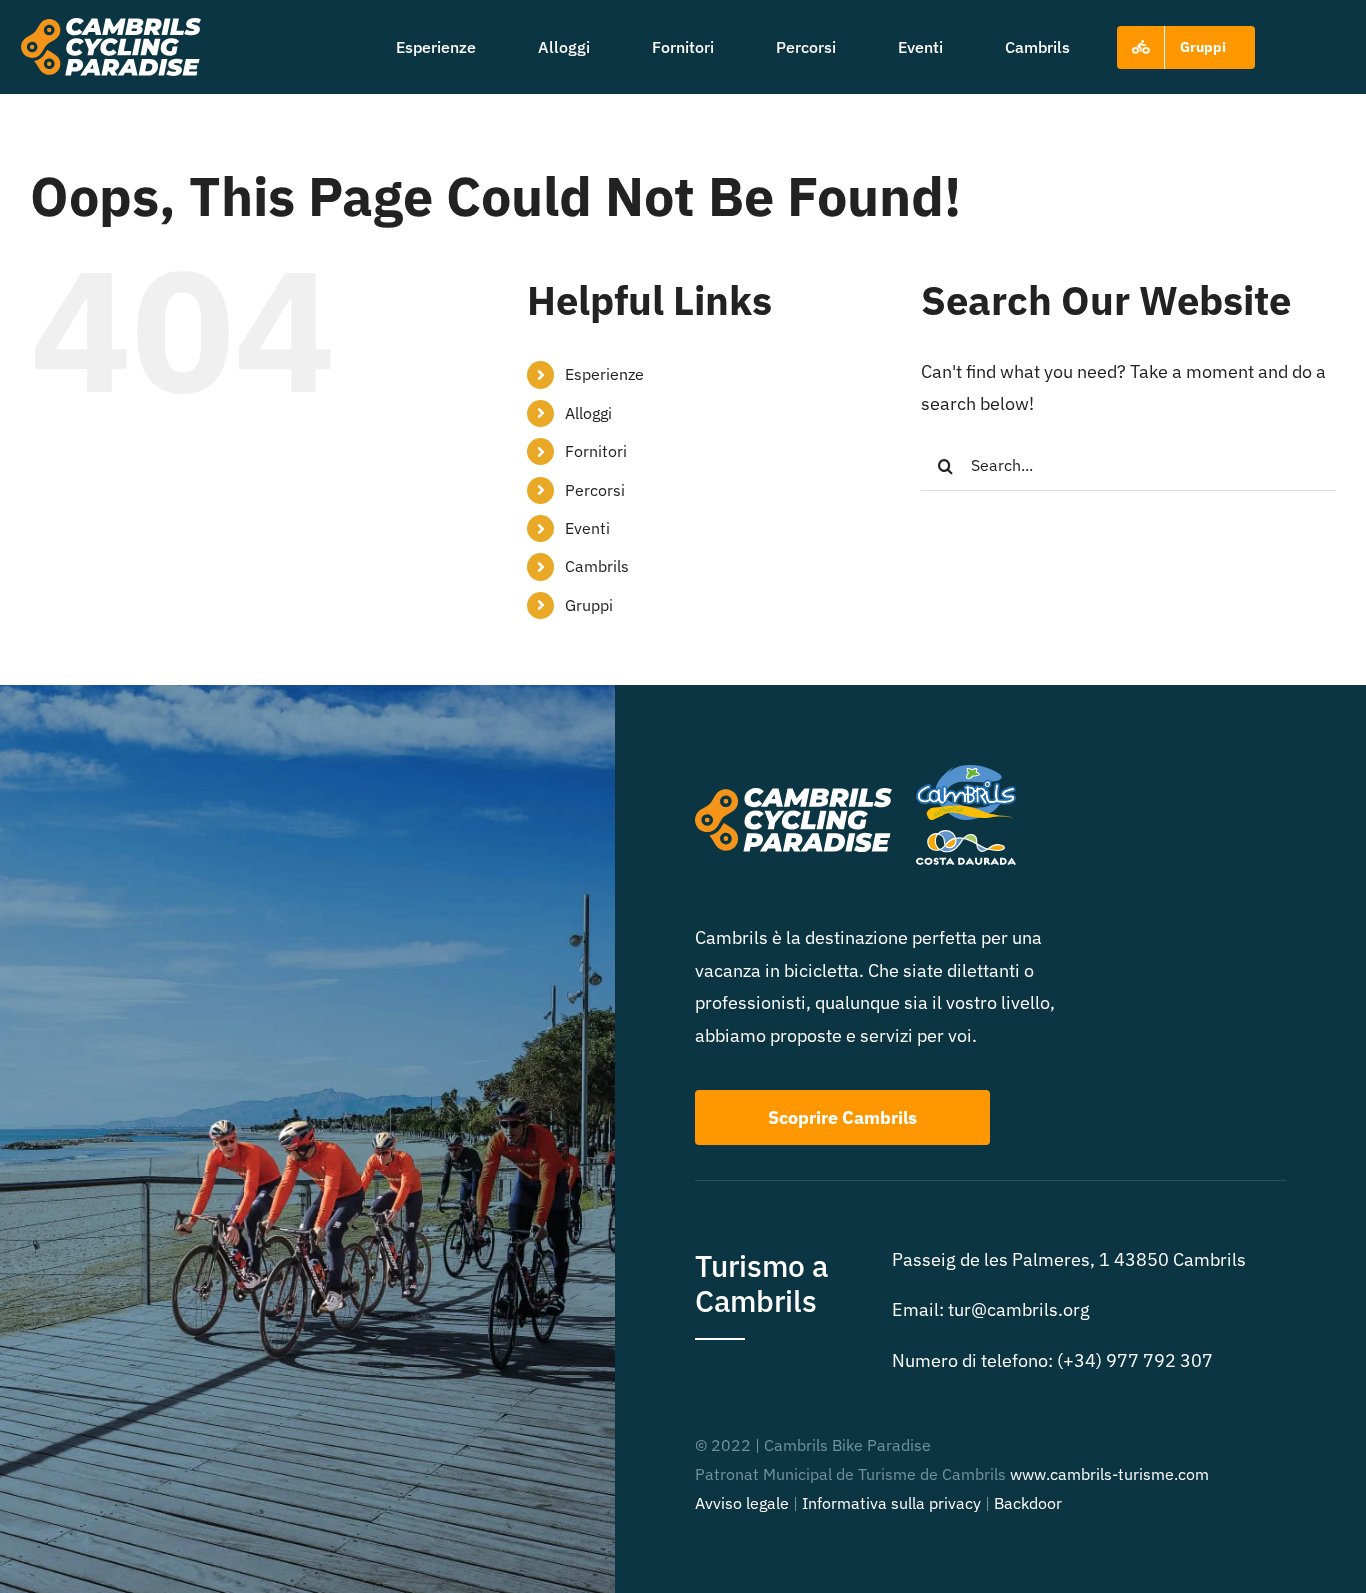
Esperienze (604, 374)
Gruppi (589, 605)
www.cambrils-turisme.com (1109, 1474)
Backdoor (1028, 1503)
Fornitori (596, 451)
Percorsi (595, 490)
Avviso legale (742, 1503)
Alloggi (588, 413)
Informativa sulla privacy (891, 1503)
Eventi (587, 528)
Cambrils (597, 566)
